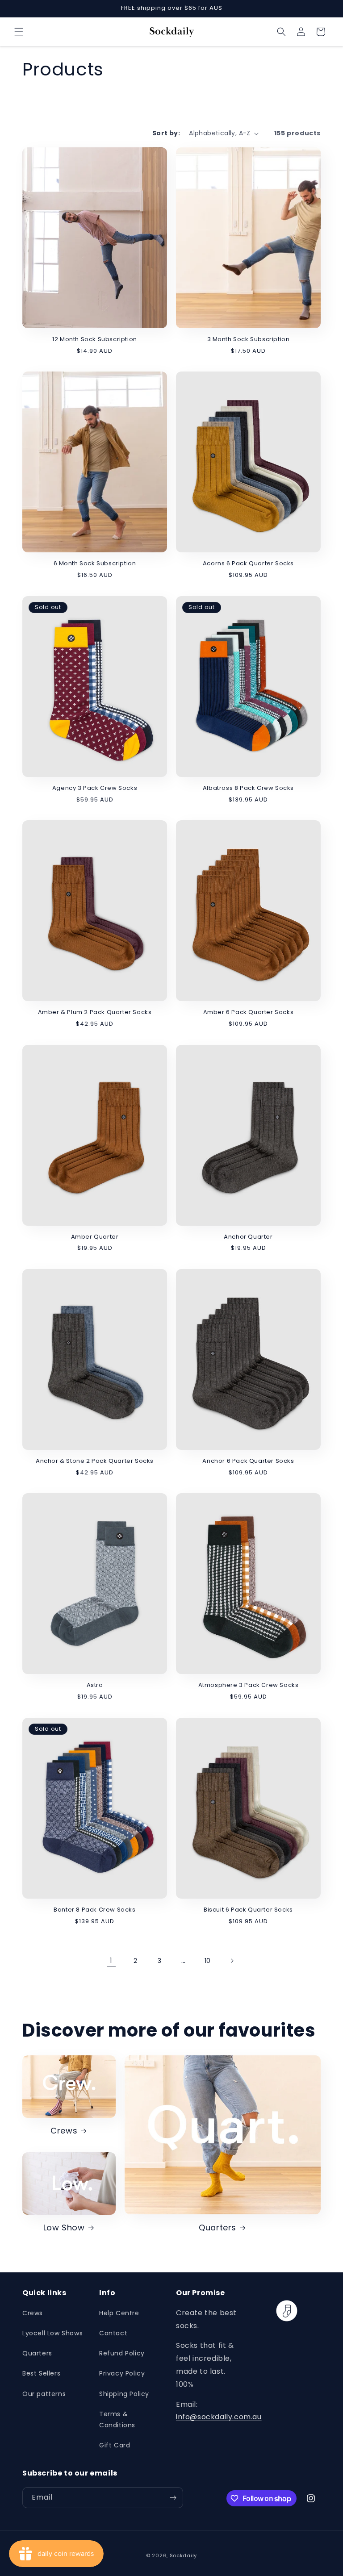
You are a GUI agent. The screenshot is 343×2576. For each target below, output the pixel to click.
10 (208, 1961)
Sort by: (166, 133)
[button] (19, 32)
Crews (64, 2131)
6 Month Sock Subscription (95, 564)
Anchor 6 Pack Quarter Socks (248, 1461)
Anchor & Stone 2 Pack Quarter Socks (95, 1461)
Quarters (218, 2227)
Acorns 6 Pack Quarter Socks (248, 564)
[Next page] (232, 1961)
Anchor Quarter (248, 1237)
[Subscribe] (173, 2498)
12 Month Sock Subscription (95, 340)
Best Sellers (41, 2373)
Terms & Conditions (117, 2419)
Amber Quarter (95, 1237)
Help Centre (119, 2313)
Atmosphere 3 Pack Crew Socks (249, 1685)
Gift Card (115, 2445)
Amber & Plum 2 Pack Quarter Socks (95, 1012)
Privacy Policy (122, 2373)
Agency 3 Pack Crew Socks (95, 788)
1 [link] (111, 1960)
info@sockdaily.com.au (219, 2417)
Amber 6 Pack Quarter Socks (249, 1012)
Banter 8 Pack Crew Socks (94, 1910)
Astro (95, 1685)
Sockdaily (183, 2555)
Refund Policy (122, 2353)
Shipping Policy (124, 2394)
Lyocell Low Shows (52, 2333)
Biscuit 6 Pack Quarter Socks (248, 1910)
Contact (113, 2333)
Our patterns (44, 2394)
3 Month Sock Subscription (249, 340)
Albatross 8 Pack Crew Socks (248, 788)
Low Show (64, 2227)
